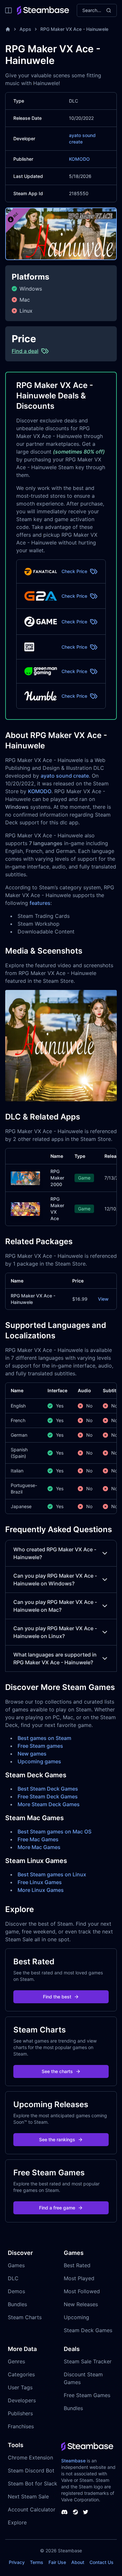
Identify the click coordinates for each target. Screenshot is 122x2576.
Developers (22, 2400)
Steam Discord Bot (31, 2470)
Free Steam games (40, 1746)
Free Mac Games (38, 1839)
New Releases (81, 2304)
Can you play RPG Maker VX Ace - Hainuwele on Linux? (55, 1632)
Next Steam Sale (28, 2496)
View (103, 1299)
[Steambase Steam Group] (75, 2512)
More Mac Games (39, 1847)
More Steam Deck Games (49, 1804)
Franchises (21, 2426)
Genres (16, 2361)
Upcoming (76, 2317)
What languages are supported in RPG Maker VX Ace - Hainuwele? (55, 1658)
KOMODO (79, 159)
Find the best (57, 1997)
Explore (17, 2522)
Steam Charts (25, 2317)
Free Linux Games (40, 1882)
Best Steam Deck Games (48, 1789)
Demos (16, 2291)
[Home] (8, 29)
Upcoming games (39, 1761)
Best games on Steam (44, 1738)
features (40, 903)
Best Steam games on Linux (52, 1874)
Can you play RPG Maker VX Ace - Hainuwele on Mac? (55, 1606)
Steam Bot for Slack (33, 2483)
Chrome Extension (30, 2457)
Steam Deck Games (88, 2330)
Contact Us (102, 2562)
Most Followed (82, 2291)
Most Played (79, 2278)
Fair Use (57, 2562)
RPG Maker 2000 (57, 1178)
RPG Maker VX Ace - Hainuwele (74, 29)
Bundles (17, 2304)
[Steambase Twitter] (86, 2512)
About (78, 2562)
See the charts (57, 2071)
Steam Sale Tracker (88, 2361)
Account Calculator (32, 2509)
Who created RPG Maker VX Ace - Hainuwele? (55, 1553)
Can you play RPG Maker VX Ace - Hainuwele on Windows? (55, 1580)
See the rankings (57, 2139)
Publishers (20, 2413)
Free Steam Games (87, 2395)
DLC (13, 2278)
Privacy (17, 2562)
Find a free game (57, 2208)
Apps (25, 29)
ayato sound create (65, 776)
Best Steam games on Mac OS (54, 1832)
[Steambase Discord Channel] (64, 2512)
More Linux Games (41, 1890)
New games (32, 1754)
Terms (37, 2562)
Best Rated (77, 2265)
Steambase (73, 2461)
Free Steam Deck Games (48, 1796)
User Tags (20, 2387)
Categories (21, 2374)
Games (16, 2265)
